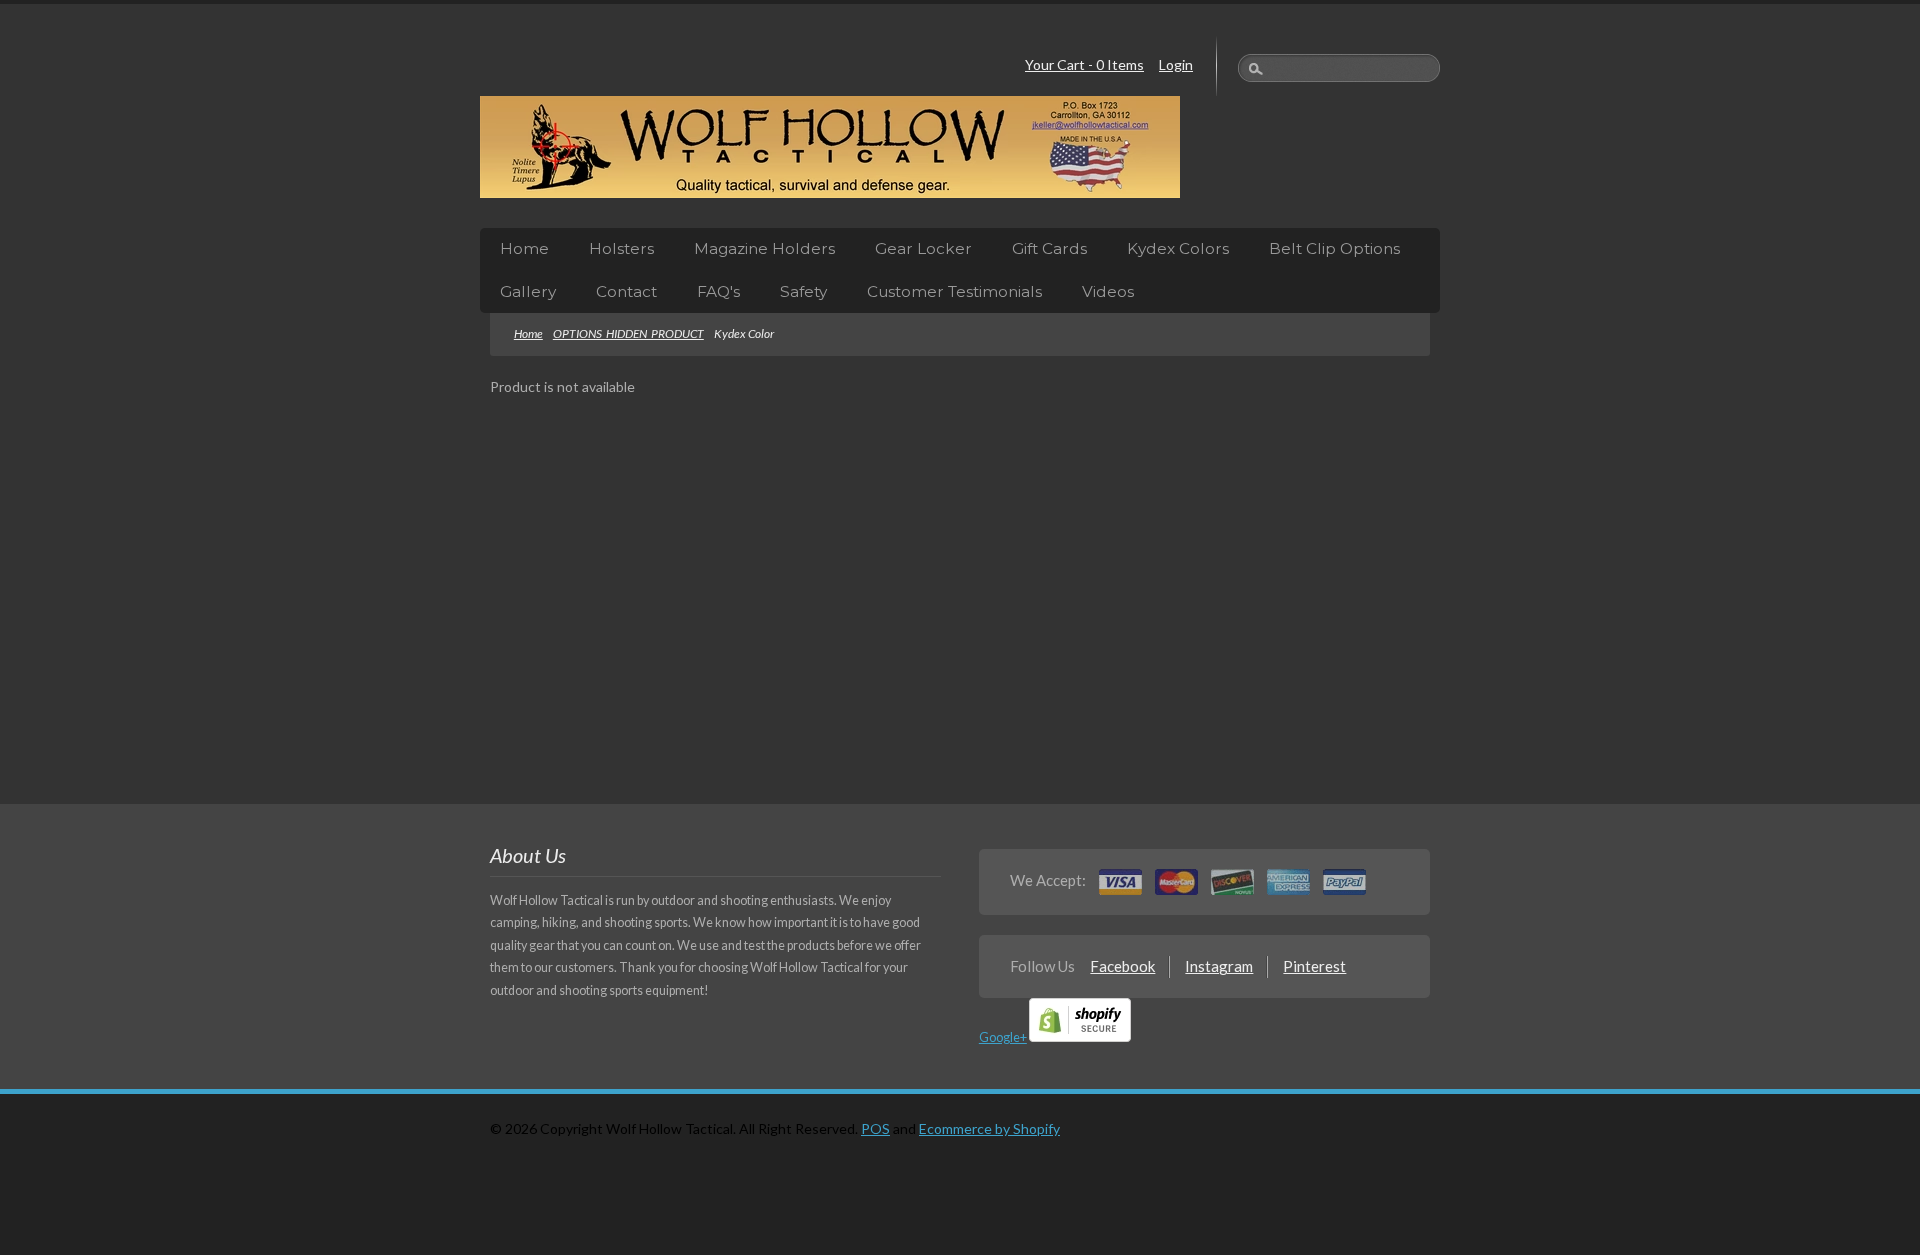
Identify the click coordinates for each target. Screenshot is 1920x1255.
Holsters (621, 248)
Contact (626, 291)
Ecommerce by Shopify (989, 1128)
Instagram (1219, 966)
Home (524, 248)
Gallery (528, 291)
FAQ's (718, 291)
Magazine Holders (764, 248)
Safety (803, 291)
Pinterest (1314, 966)
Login (1176, 64)
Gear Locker (923, 248)
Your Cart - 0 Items (1084, 64)
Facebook (1122, 966)
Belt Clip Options (1334, 248)
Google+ (1003, 1037)
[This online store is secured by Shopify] (1080, 1037)
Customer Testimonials (954, 291)
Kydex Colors (1178, 248)
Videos (1108, 291)
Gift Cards (1049, 248)
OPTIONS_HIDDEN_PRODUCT (628, 333)
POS (875, 1128)
